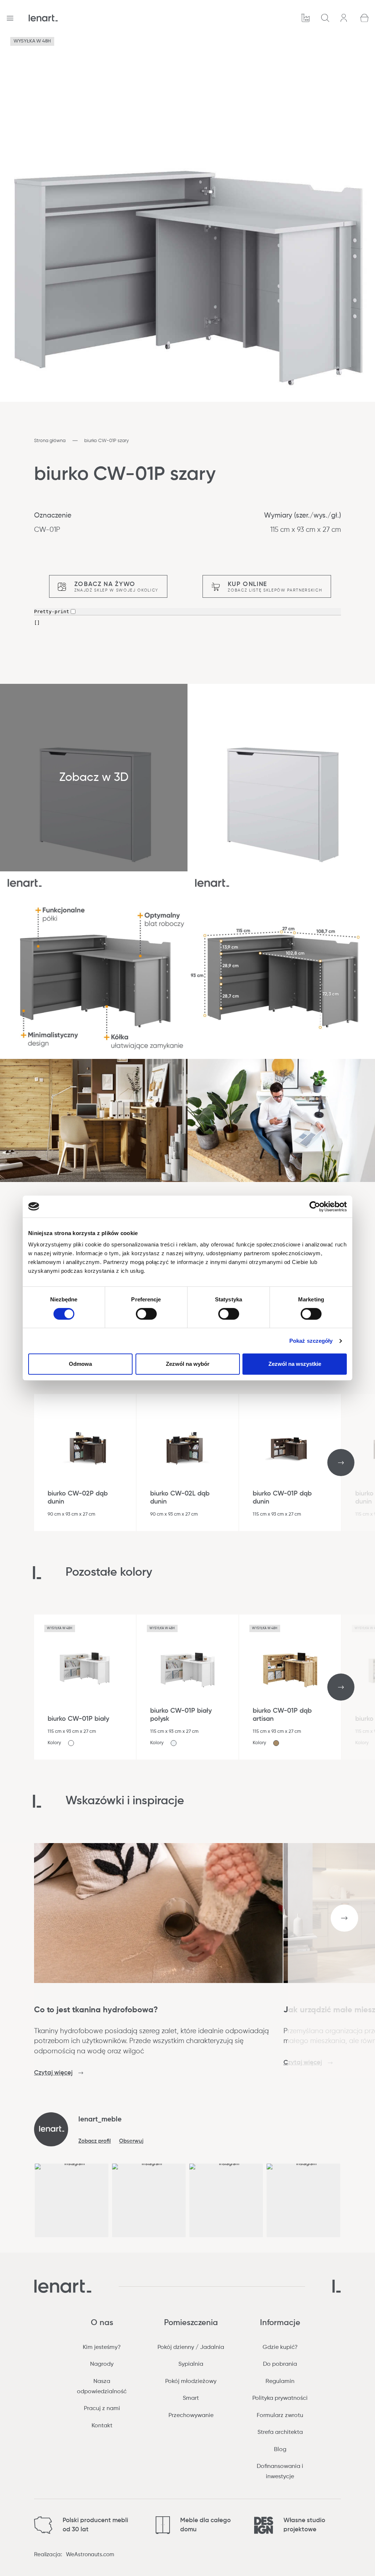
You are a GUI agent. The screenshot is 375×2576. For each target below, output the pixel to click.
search (326, 18)
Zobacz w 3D (94, 778)
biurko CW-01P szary (107, 441)
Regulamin (280, 2382)
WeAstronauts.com (90, 2555)
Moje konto (345, 18)
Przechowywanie (191, 2416)
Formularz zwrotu (280, 2416)
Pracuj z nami (102, 2409)
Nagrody (102, 2364)
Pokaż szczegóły (311, 1341)
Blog (280, 2450)
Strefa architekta (280, 2432)
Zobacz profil (95, 2141)
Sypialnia (191, 2364)
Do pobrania (280, 2364)
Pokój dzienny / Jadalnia (191, 2347)
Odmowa (80, 1364)
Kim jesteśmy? (102, 2347)
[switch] (146, 1314)
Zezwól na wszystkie (295, 1364)
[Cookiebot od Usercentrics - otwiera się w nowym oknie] (315, 1207)
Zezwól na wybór (188, 1364)
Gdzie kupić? (280, 2347)
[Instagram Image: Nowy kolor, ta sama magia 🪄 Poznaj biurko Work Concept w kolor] (149, 2200)
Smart (191, 2398)
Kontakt (102, 2426)
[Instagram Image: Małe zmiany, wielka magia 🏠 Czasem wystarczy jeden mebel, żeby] (226, 2200)
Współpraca (306, 18)
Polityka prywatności (280, 2398)
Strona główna (50, 441)
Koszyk (365, 18)
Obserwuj (131, 2141)
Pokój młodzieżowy (191, 2382)
